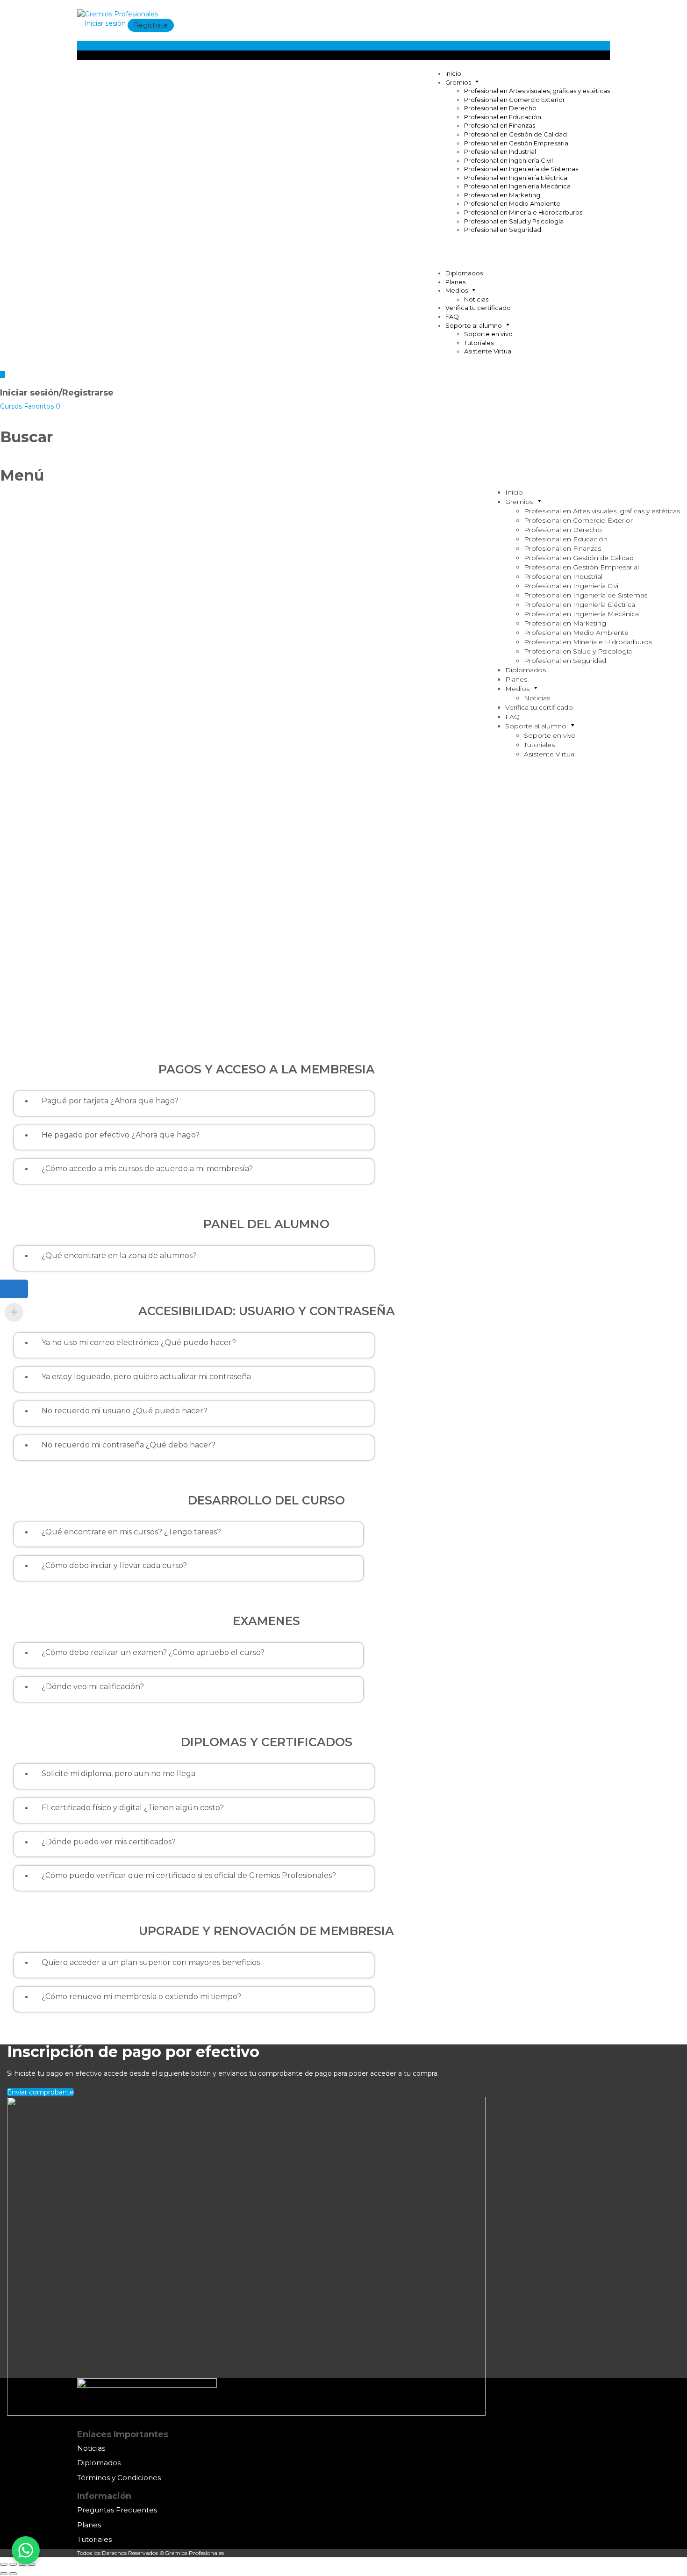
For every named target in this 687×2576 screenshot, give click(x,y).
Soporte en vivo (488, 334)
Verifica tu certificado (478, 308)
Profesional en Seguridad (503, 230)
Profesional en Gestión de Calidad (515, 134)
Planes (455, 282)
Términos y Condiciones (119, 2478)
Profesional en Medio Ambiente (512, 203)
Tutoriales (479, 343)
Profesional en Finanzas (500, 125)
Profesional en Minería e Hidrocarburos (523, 212)
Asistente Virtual (488, 351)
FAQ (452, 317)
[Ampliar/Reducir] (32, 2564)
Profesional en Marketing (502, 195)
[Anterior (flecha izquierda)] (4, 2574)
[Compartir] (13, 2564)
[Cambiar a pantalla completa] (22, 2564)
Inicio (453, 73)
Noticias (476, 299)
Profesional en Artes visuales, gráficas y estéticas (537, 91)
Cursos (12, 406)
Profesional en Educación (503, 117)
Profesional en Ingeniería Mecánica (517, 186)
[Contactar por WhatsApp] (26, 2550)
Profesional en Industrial (500, 151)
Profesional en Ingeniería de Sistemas (521, 169)
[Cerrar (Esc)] (4, 2564)
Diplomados (464, 273)
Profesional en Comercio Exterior (515, 100)
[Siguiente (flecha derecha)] (13, 2574)
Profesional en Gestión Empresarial (517, 143)
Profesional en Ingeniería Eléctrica (516, 178)
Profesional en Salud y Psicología (514, 221)
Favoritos (42, 406)
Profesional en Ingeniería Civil (508, 160)
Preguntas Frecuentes (117, 2510)
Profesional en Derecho (500, 108)
